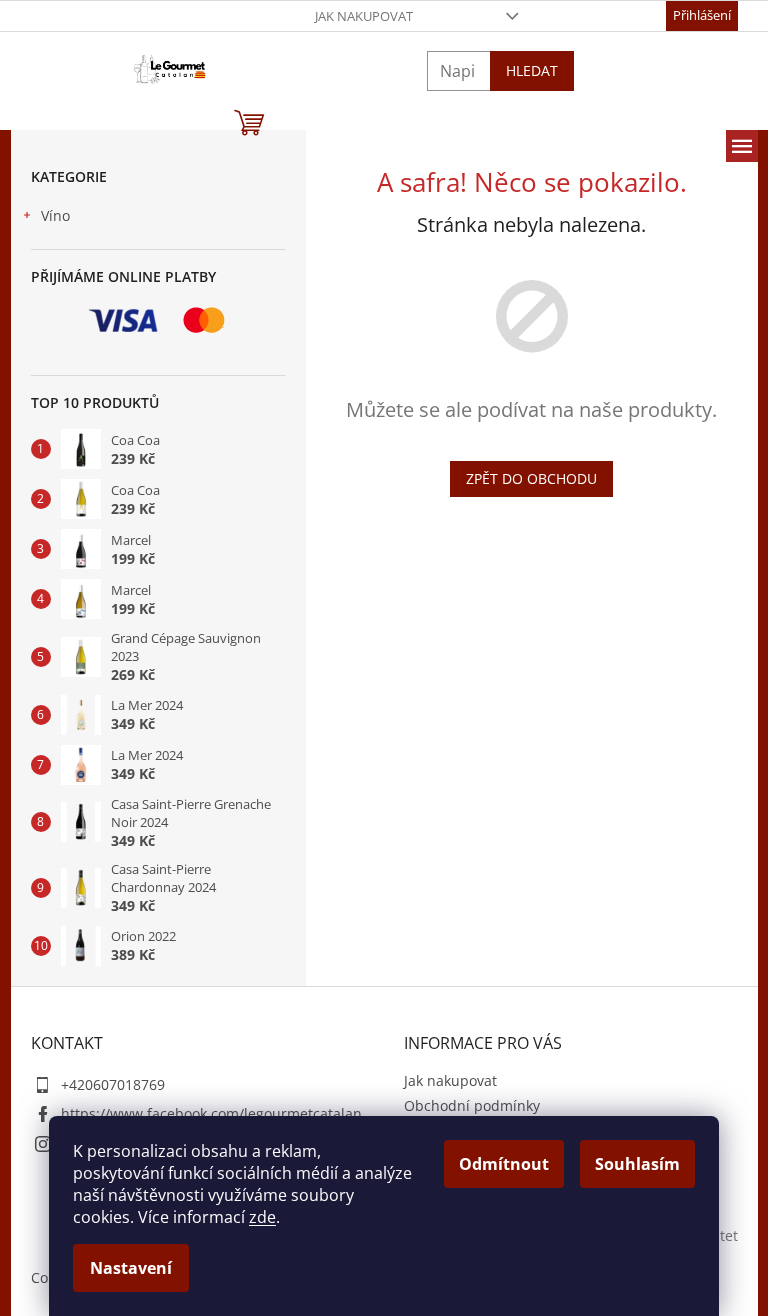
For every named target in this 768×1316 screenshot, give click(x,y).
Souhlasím (637, 1164)
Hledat (532, 70)
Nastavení (131, 1268)
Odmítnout (504, 1164)
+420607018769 (113, 1084)
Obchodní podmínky (472, 1105)
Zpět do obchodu (531, 478)
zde (262, 1217)
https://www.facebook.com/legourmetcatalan (211, 1113)
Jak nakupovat (364, 16)
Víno (55, 215)
